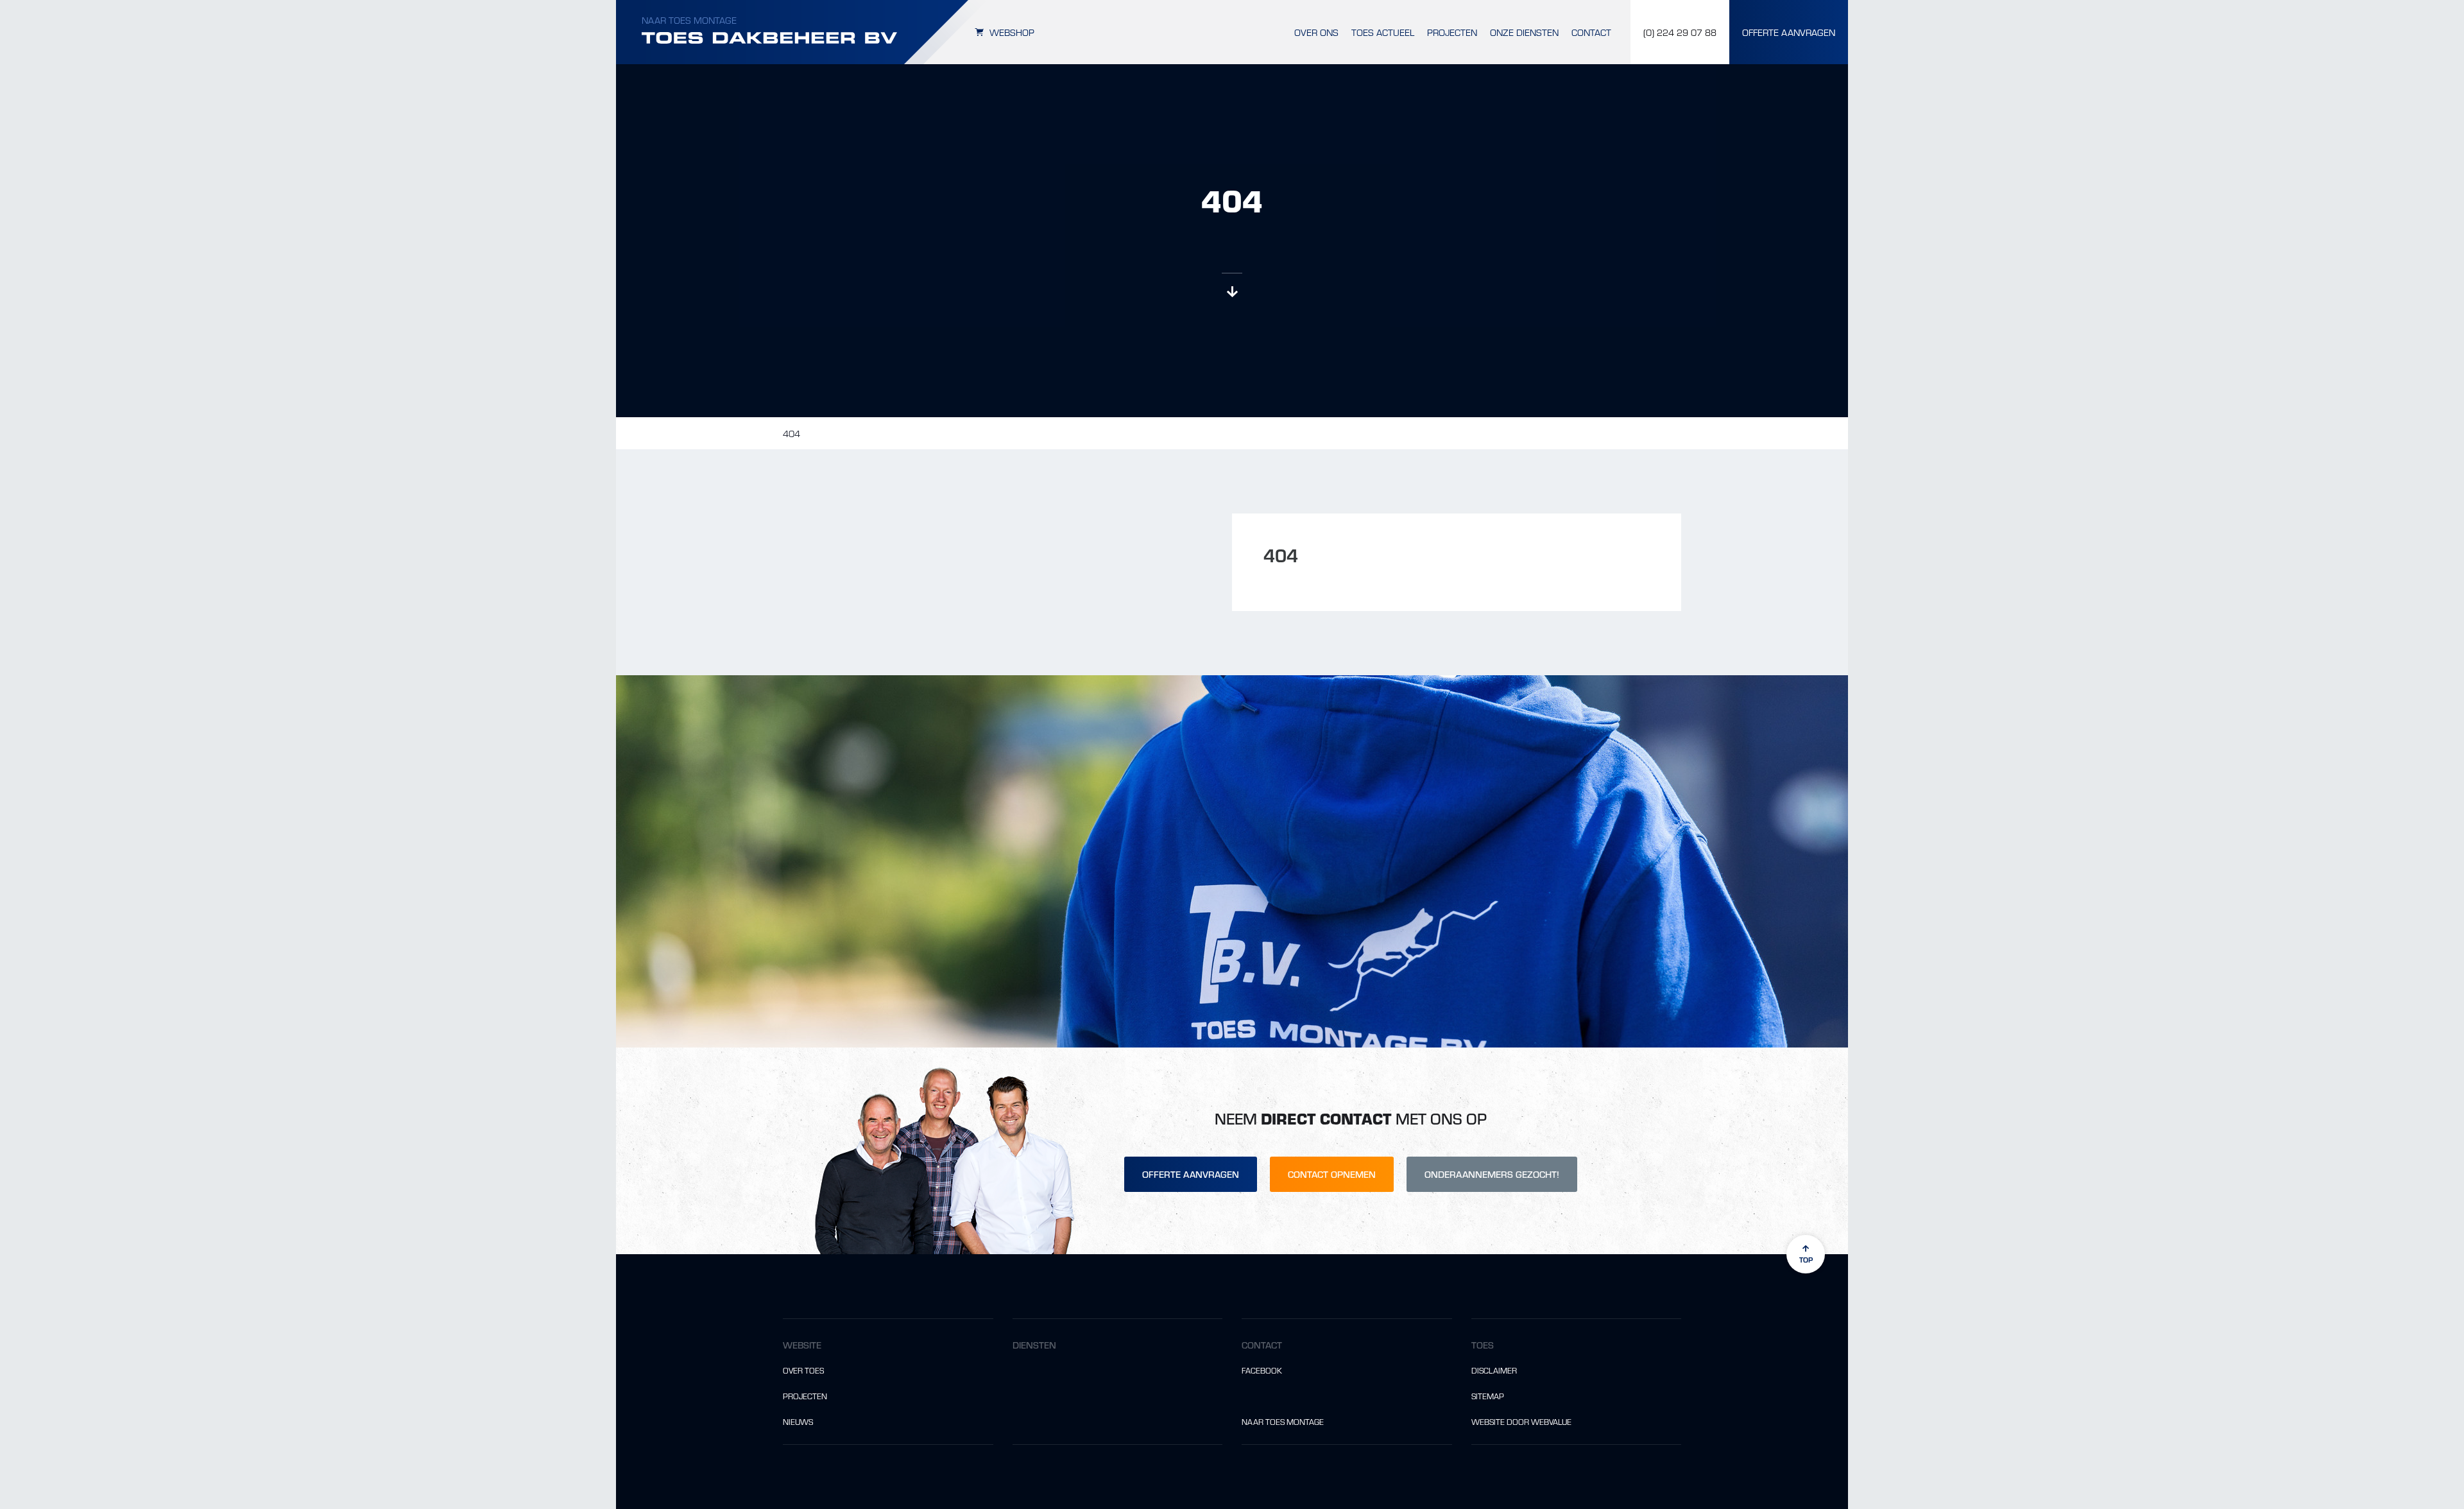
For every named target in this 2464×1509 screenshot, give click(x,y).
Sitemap (1488, 1396)
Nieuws (798, 1422)
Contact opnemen (1332, 1174)
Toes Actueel (1383, 32)
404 (791, 433)
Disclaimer (1494, 1370)
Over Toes (803, 1370)
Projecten (1452, 32)
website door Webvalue (1521, 1422)
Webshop (1012, 32)
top (1806, 1259)
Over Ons (1316, 32)
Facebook (1262, 1370)
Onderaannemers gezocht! (1492, 1174)
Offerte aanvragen (1191, 1174)
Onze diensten (1524, 32)
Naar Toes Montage (689, 20)
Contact (1591, 32)
